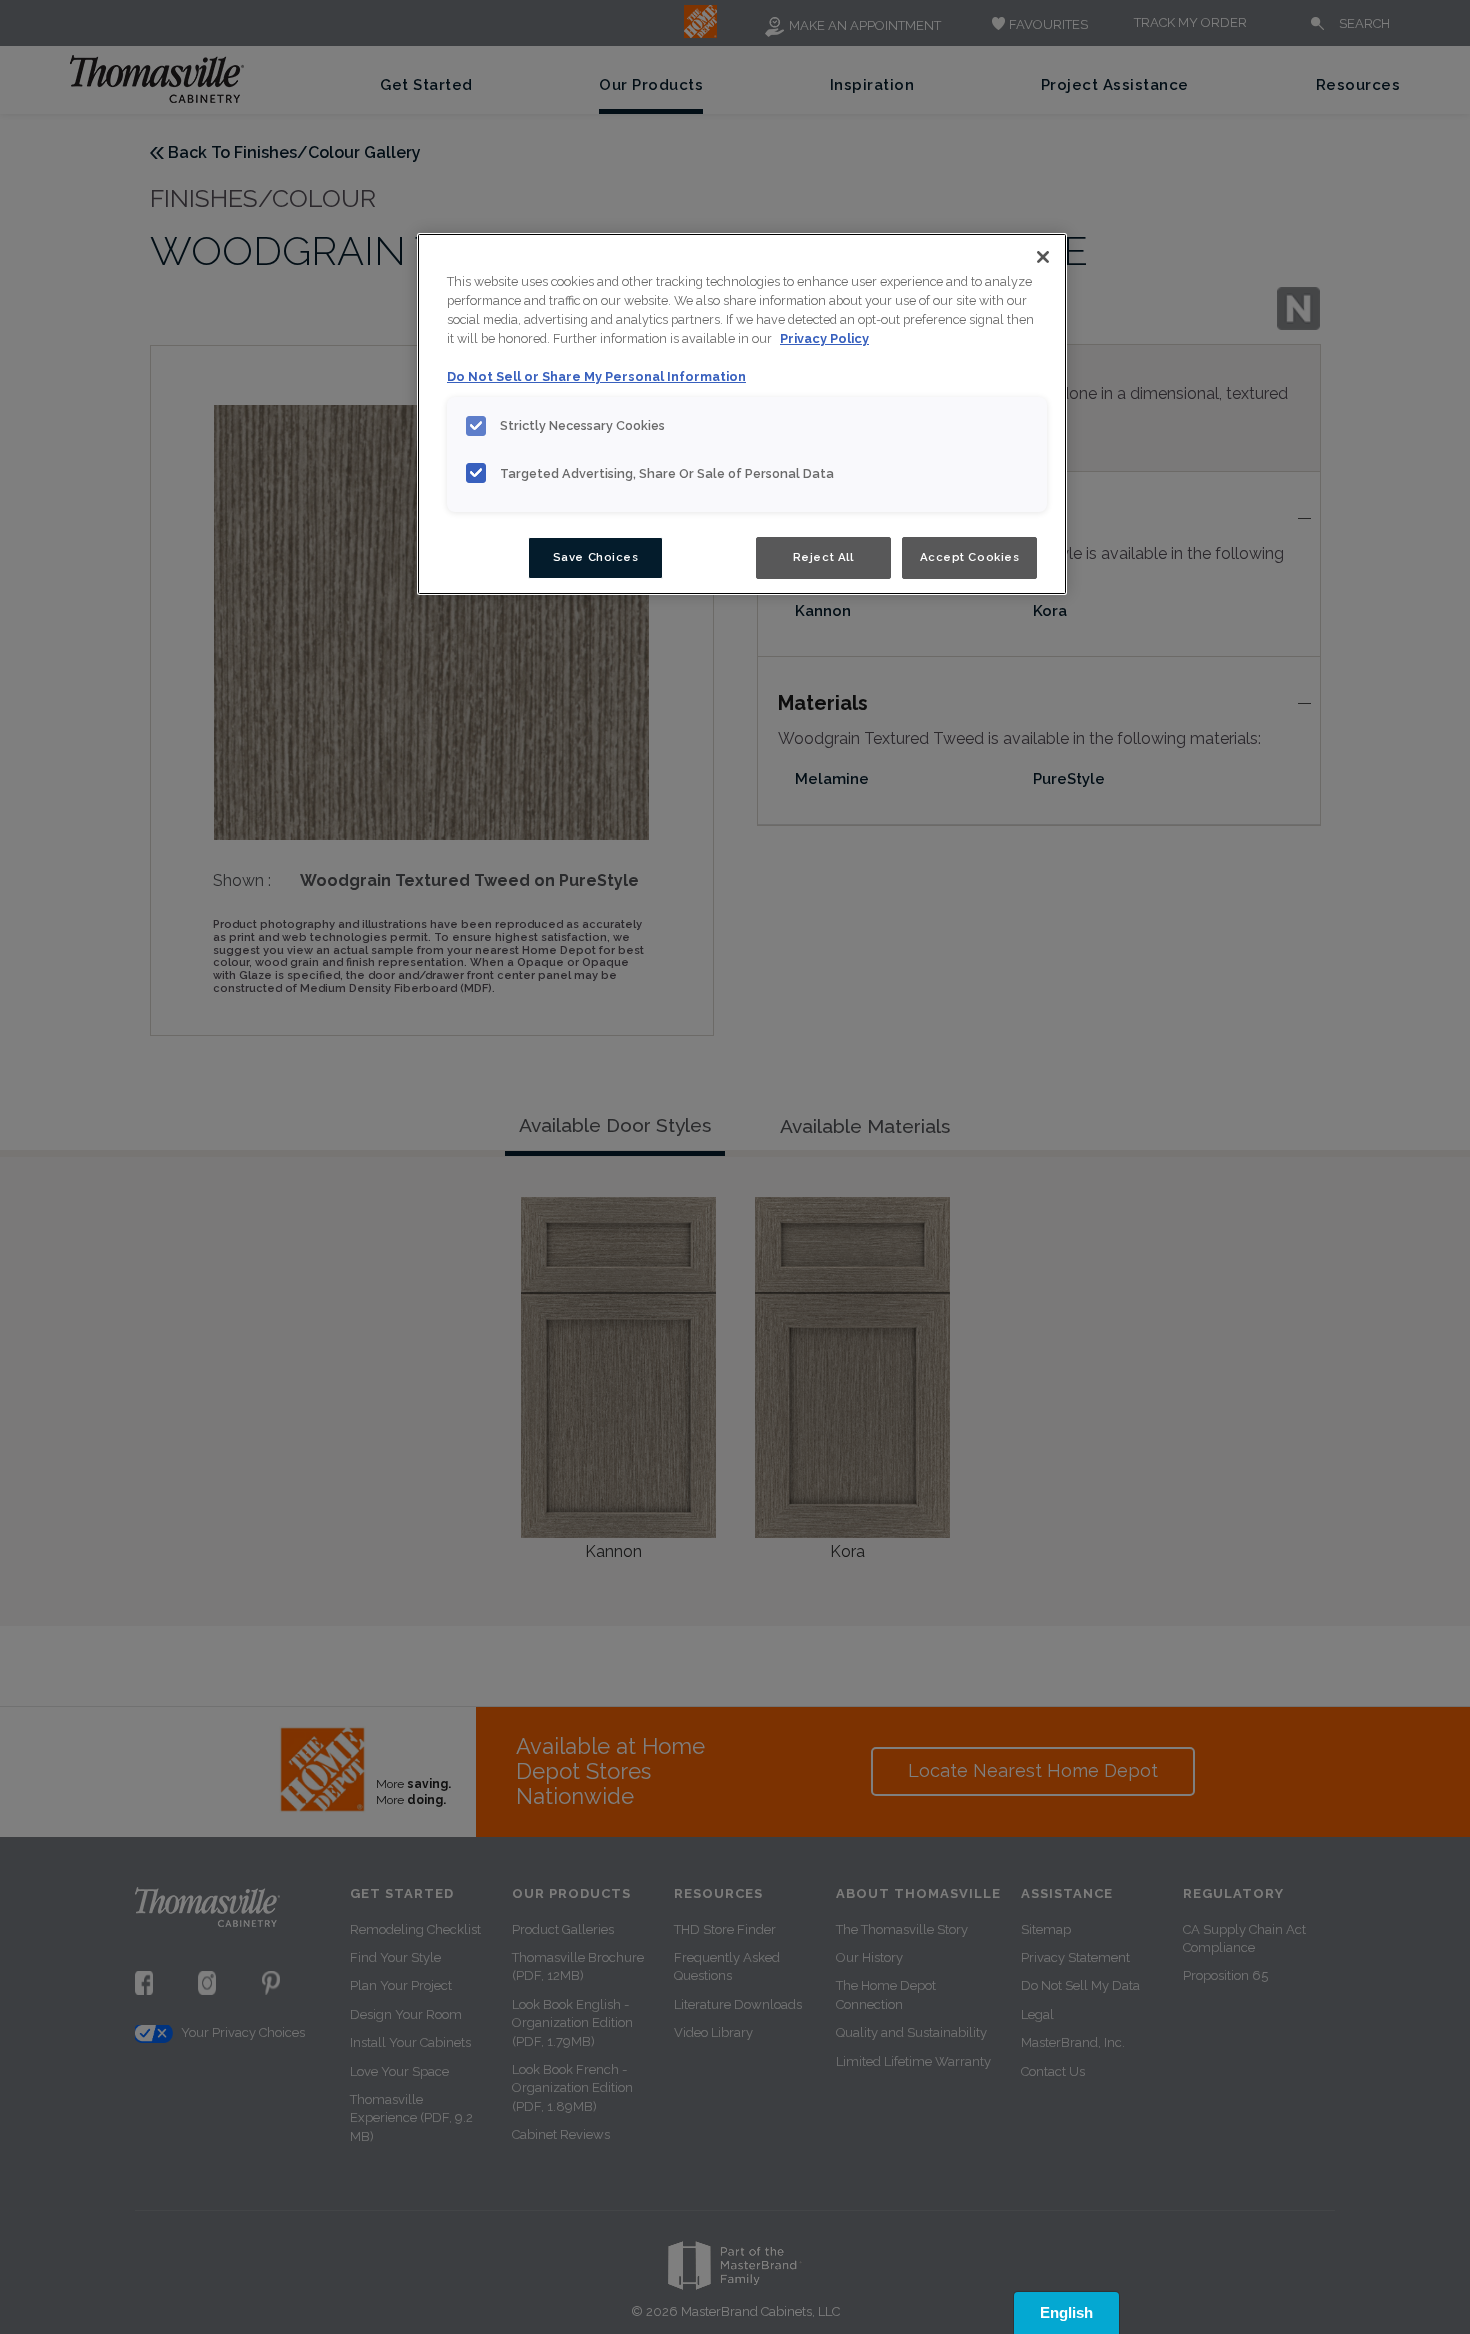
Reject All (823, 557)
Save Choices (596, 557)
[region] (742, 414)
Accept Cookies (970, 557)
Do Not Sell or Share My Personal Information (596, 376)
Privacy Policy (824, 338)
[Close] (1043, 257)
